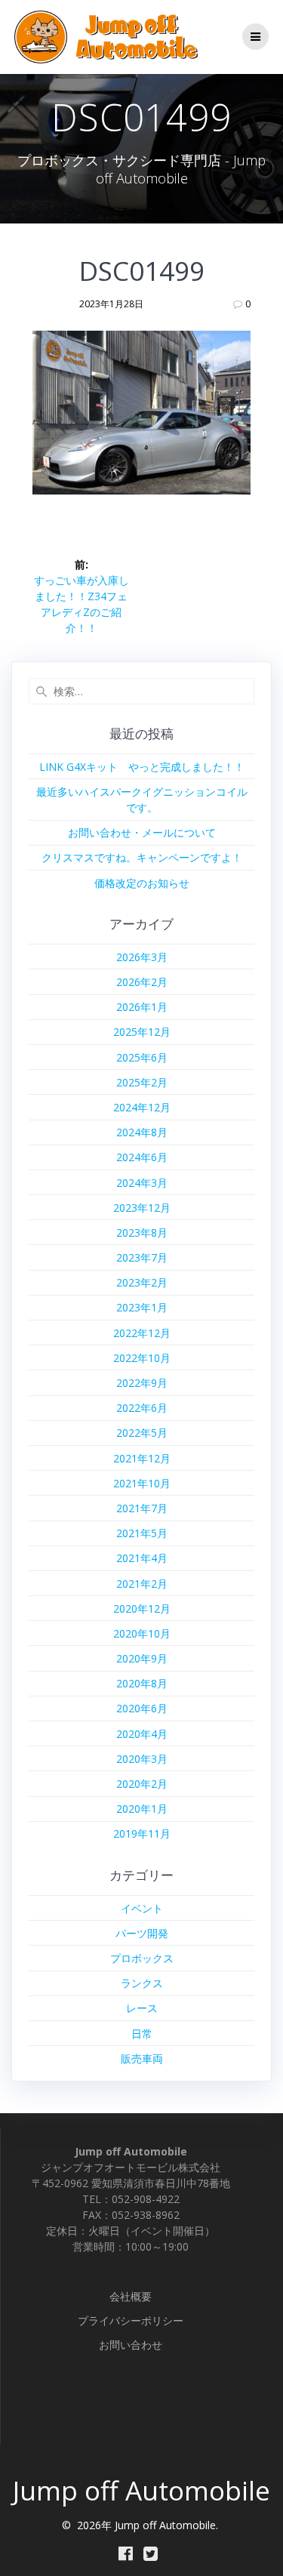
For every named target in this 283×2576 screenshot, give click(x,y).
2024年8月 (142, 1132)
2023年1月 (142, 1307)
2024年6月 (142, 1157)
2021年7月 (142, 1508)
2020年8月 (142, 1683)
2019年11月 (142, 1833)
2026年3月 (142, 957)
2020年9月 (142, 1658)
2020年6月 (142, 1708)
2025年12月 (142, 1032)
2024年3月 (142, 1183)
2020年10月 (142, 1633)
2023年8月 (142, 1233)
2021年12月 (142, 1458)
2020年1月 (142, 1809)
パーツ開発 (142, 1933)
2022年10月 (142, 1358)
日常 (142, 2034)
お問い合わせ (131, 2345)
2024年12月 (142, 1107)
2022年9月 (142, 1383)
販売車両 (142, 2058)
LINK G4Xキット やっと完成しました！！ (142, 767)
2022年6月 (142, 1408)
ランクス (142, 1983)
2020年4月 (142, 1734)
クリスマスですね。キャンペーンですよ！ (142, 857)
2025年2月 (142, 1082)
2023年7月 (142, 1257)
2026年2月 (142, 982)
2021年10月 (142, 1483)
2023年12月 (142, 1208)
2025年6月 (142, 1057)
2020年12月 (142, 1608)
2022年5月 (142, 1433)
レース (142, 2008)
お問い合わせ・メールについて (142, 832)
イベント (142, 1908)
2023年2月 (142, 1282)
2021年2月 (142, 1584)
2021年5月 (142, 1533)
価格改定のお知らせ (142, 883)
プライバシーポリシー (131, 2320)
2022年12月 (142, 1333)
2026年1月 (142, 1007)
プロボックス (142, 1958)
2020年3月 (142, 1759)
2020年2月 (142, 1784)
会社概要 (131, 2296)
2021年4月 (142, 1558)
